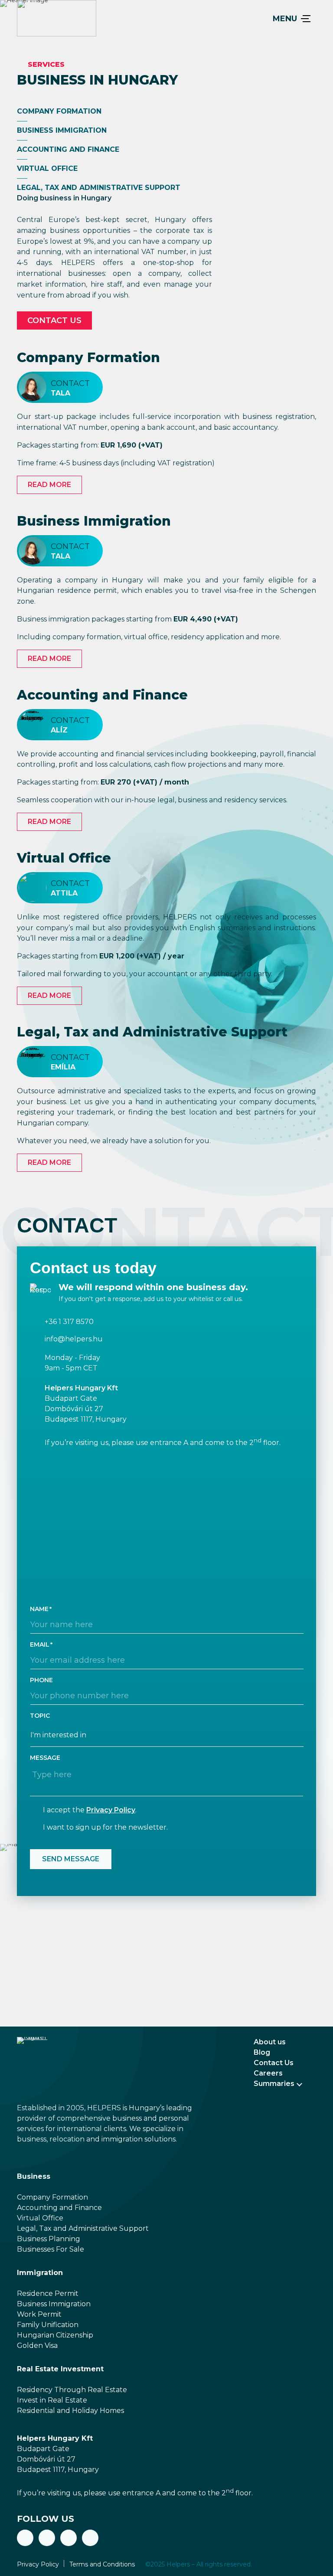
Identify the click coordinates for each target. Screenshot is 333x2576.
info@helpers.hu (74, 1339)
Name (39, 1609)
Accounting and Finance (102, 695)
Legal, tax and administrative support (99, 188)
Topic (40, 1716)
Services (46, 64)
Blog (262, 2052)
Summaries (274, 2084)
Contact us (54, 320)
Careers (268, 2073)
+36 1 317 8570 (69, 1322)
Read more (49, 485)
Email (40, 1644)
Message (45, 1758)
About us (270, 2042)
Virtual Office (64, 858)
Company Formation (88, 358)
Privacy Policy (111, 1810)
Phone (41, 1680)
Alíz (59, 730)
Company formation (59, 111)
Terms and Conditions (102, 2564)
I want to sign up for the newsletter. (105, 1827)
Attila (64, 893)
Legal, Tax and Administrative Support (152, 1032)
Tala (60, 393)
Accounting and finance (68, 149)
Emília (63, 1067)
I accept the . (90, 1810)
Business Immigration (62, 130)
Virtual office (47, 168)
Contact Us (274, 2063)
